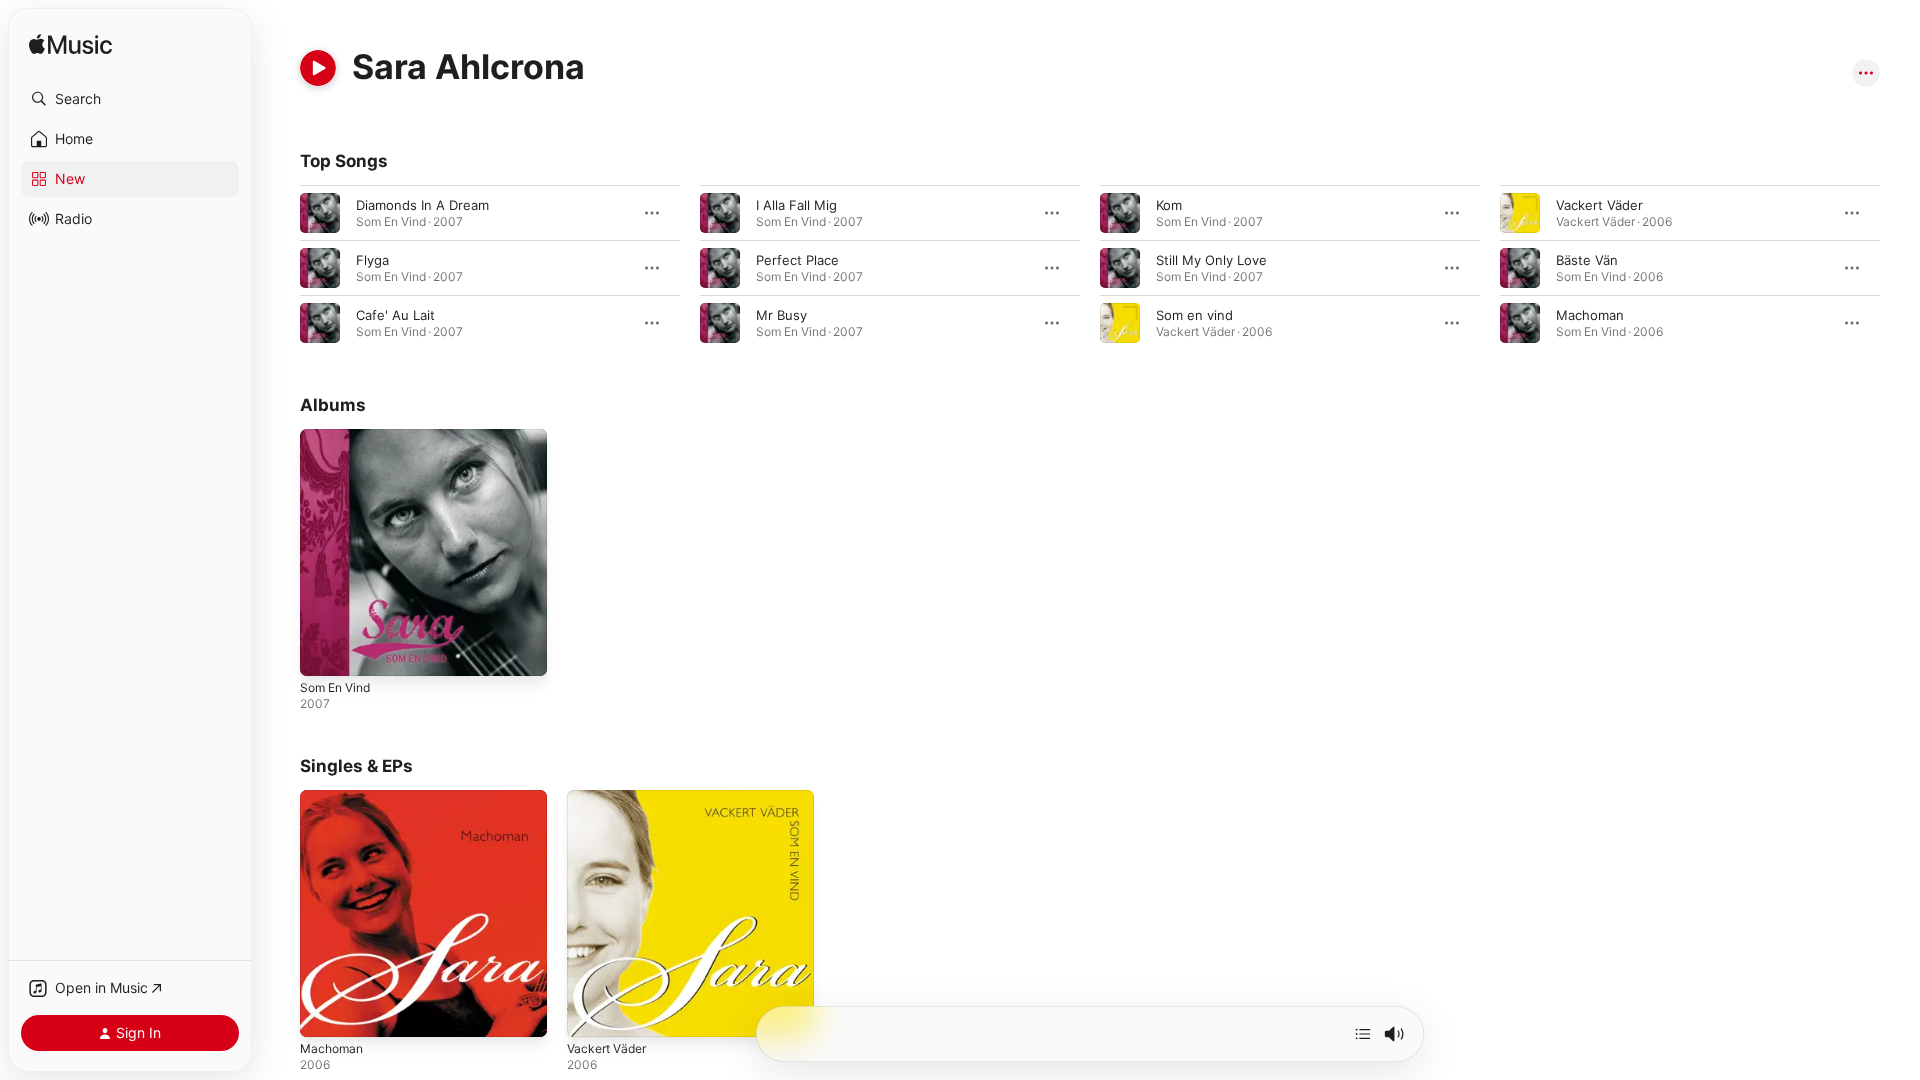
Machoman (1590, 315)
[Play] (318, 68)
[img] (70, 45)
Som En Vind (339, 437)
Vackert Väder (1599, 205)
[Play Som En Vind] (325, 651)
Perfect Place (797, 260)
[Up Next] (1363, 1034)
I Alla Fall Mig (796, 205)
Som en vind (1194, 315)
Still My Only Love (1211, 260)
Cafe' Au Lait (395, 315)
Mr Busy (781, 315)
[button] (130, 99)
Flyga (372, 260)
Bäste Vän (1587, 260)
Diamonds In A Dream (422, 205)
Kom (1169, 205)
